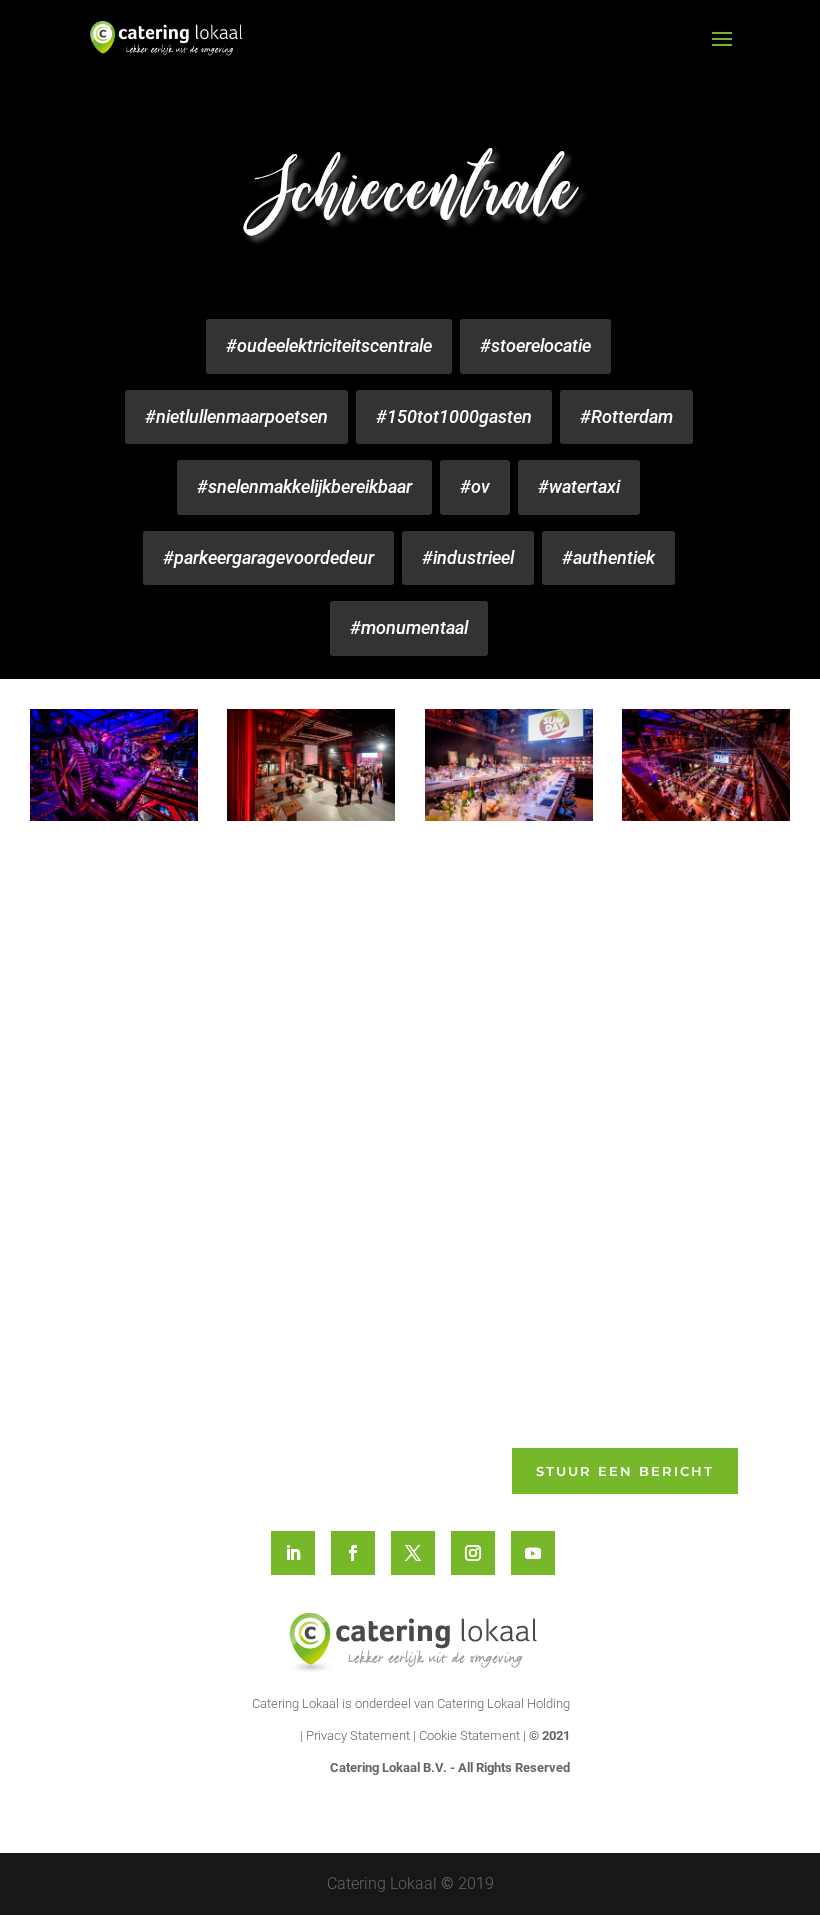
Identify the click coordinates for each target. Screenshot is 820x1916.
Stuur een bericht (625, 1471)
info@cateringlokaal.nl (184, 1350)
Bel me (652, 1212)
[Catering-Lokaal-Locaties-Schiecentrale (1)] (114, 765)
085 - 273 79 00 (165, 1325)
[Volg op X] (413, 1553)
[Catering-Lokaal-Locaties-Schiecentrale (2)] (311, 765)
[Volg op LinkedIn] (293, 1553)
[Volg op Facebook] (353, 1553)
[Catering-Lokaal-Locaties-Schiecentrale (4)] (706, 765)
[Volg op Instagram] (473, 1553)
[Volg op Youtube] (533, 1553)
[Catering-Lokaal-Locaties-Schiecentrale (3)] (509, 765)
